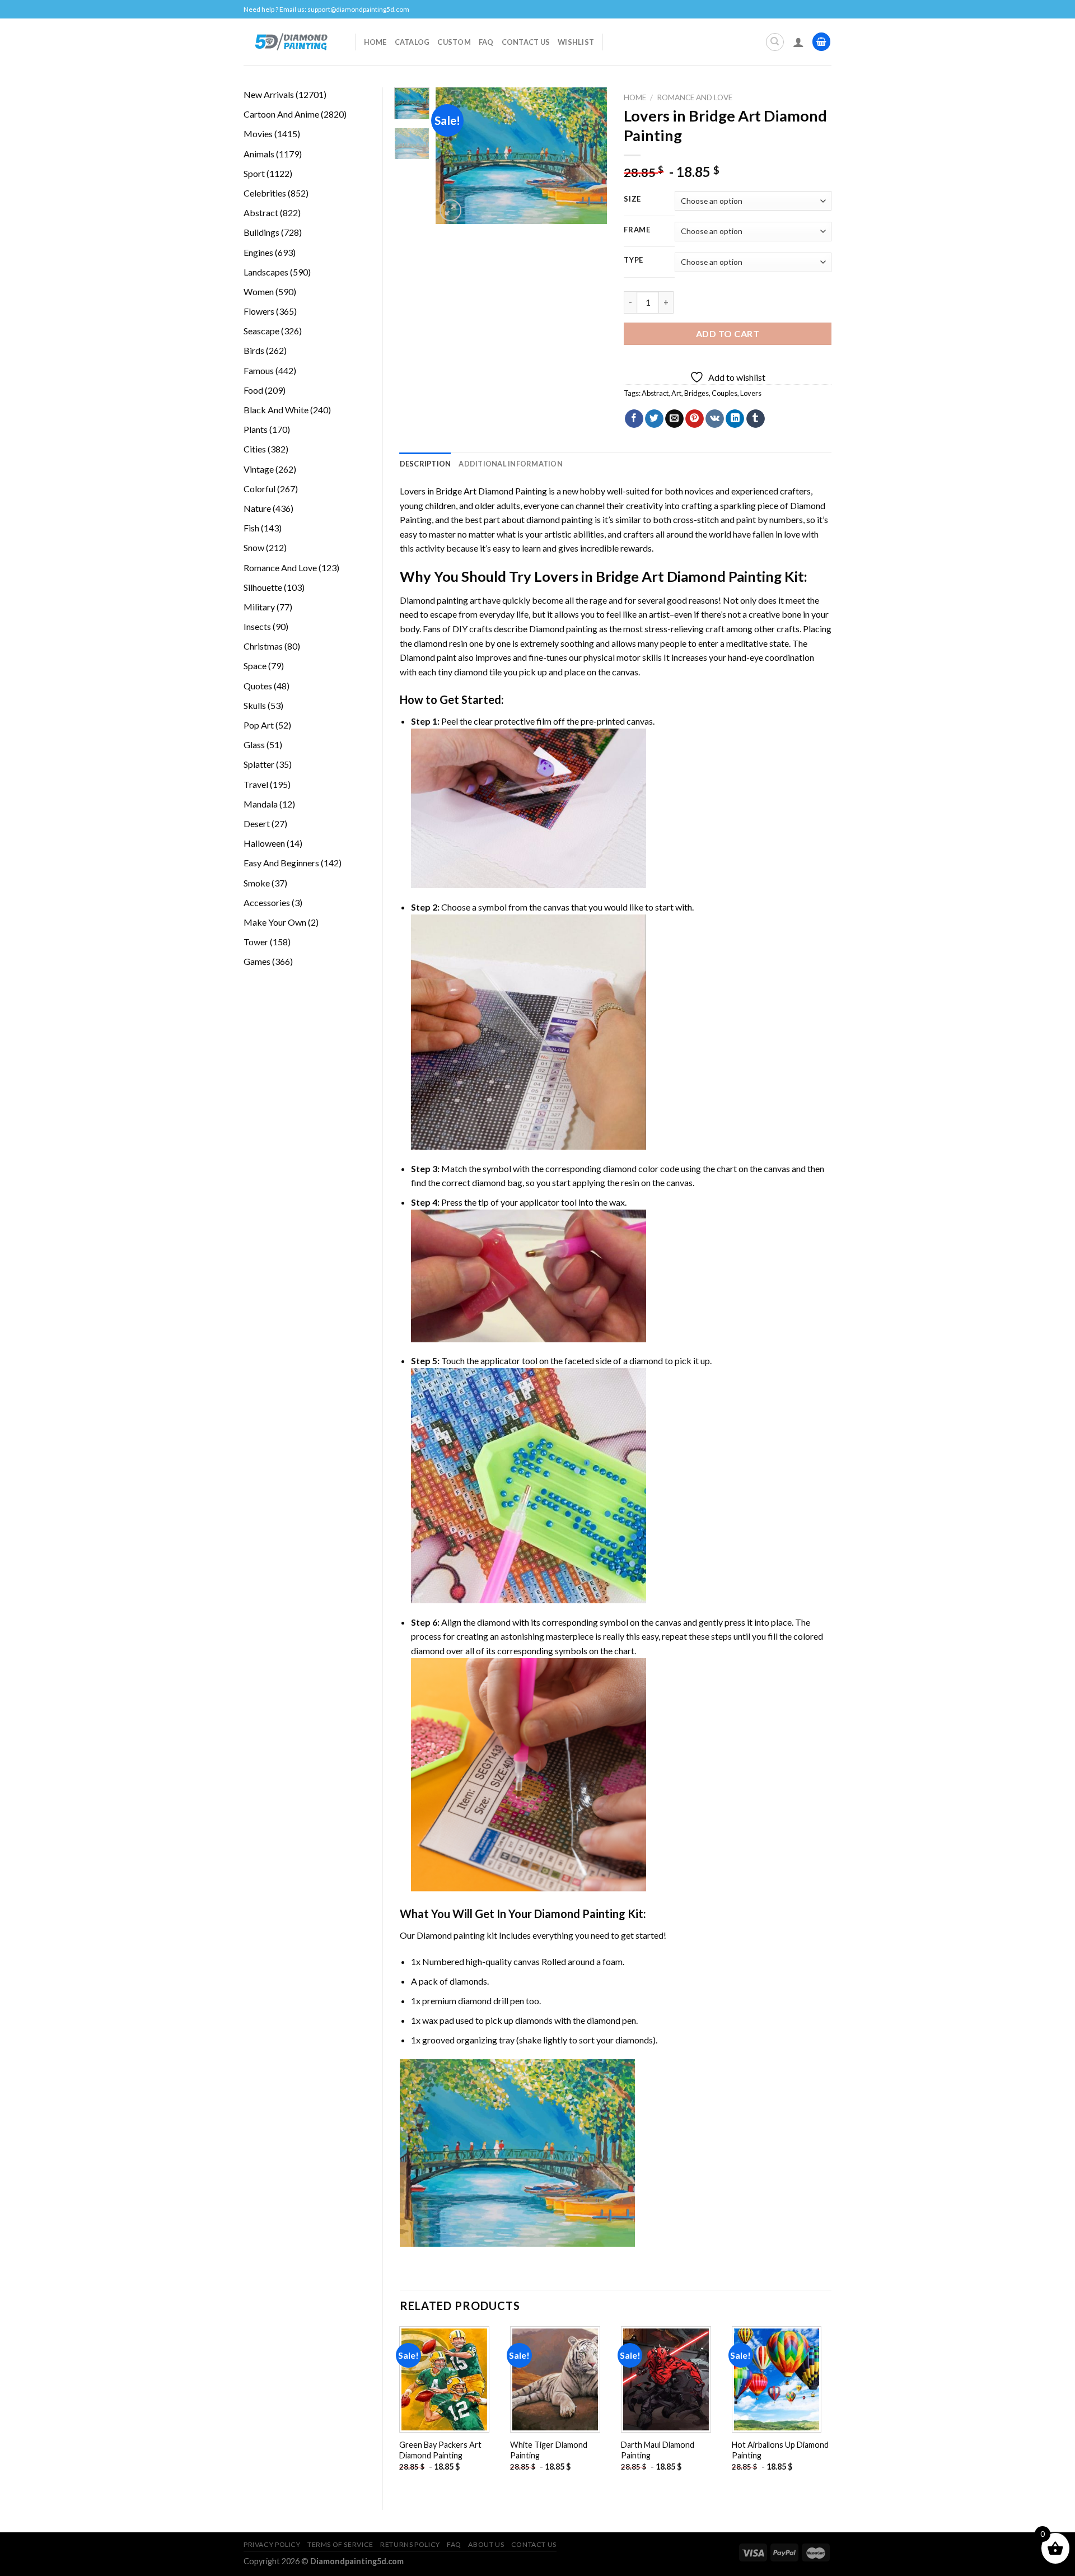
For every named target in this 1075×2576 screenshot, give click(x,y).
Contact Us (526, 42)
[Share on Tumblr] (756, 419)
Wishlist (576, 42)
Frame (637, 230)
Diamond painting (563, 629)
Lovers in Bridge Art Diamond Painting (473, 491)
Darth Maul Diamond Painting (658, 2450)
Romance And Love (695, 97)
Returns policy (410, 2544)
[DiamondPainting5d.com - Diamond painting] (291, 41)
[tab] (426, 464)
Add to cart (728, 333)
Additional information (511, 464)
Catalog (412, 42)
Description (426, 464)
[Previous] (454, 156)
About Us (486, 2544)
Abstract (655, 393)
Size (632, 199)
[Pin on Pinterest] (695, 419)
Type (634, 260)
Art (676, 393)
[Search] (775, 42)
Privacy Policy (272, 2544)
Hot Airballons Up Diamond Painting (780, 2450)
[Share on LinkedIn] (735, 419)
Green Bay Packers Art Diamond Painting (440, 2450)
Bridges (697, 393)
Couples (725, 393)
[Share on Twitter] (654, 419)
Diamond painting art (440, 600)
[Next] (590, 156)
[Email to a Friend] (674, 419)
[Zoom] (450, 210)
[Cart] (821, 42)
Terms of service (340, 2544)
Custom (454, 42)
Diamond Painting (580, 1914)
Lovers (751, 393)
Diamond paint (428, 657)
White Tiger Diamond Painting (549, 2450)
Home (375, 42)
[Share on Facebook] (634, 419)
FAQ (486, 42)
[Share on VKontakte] (715, 419)
